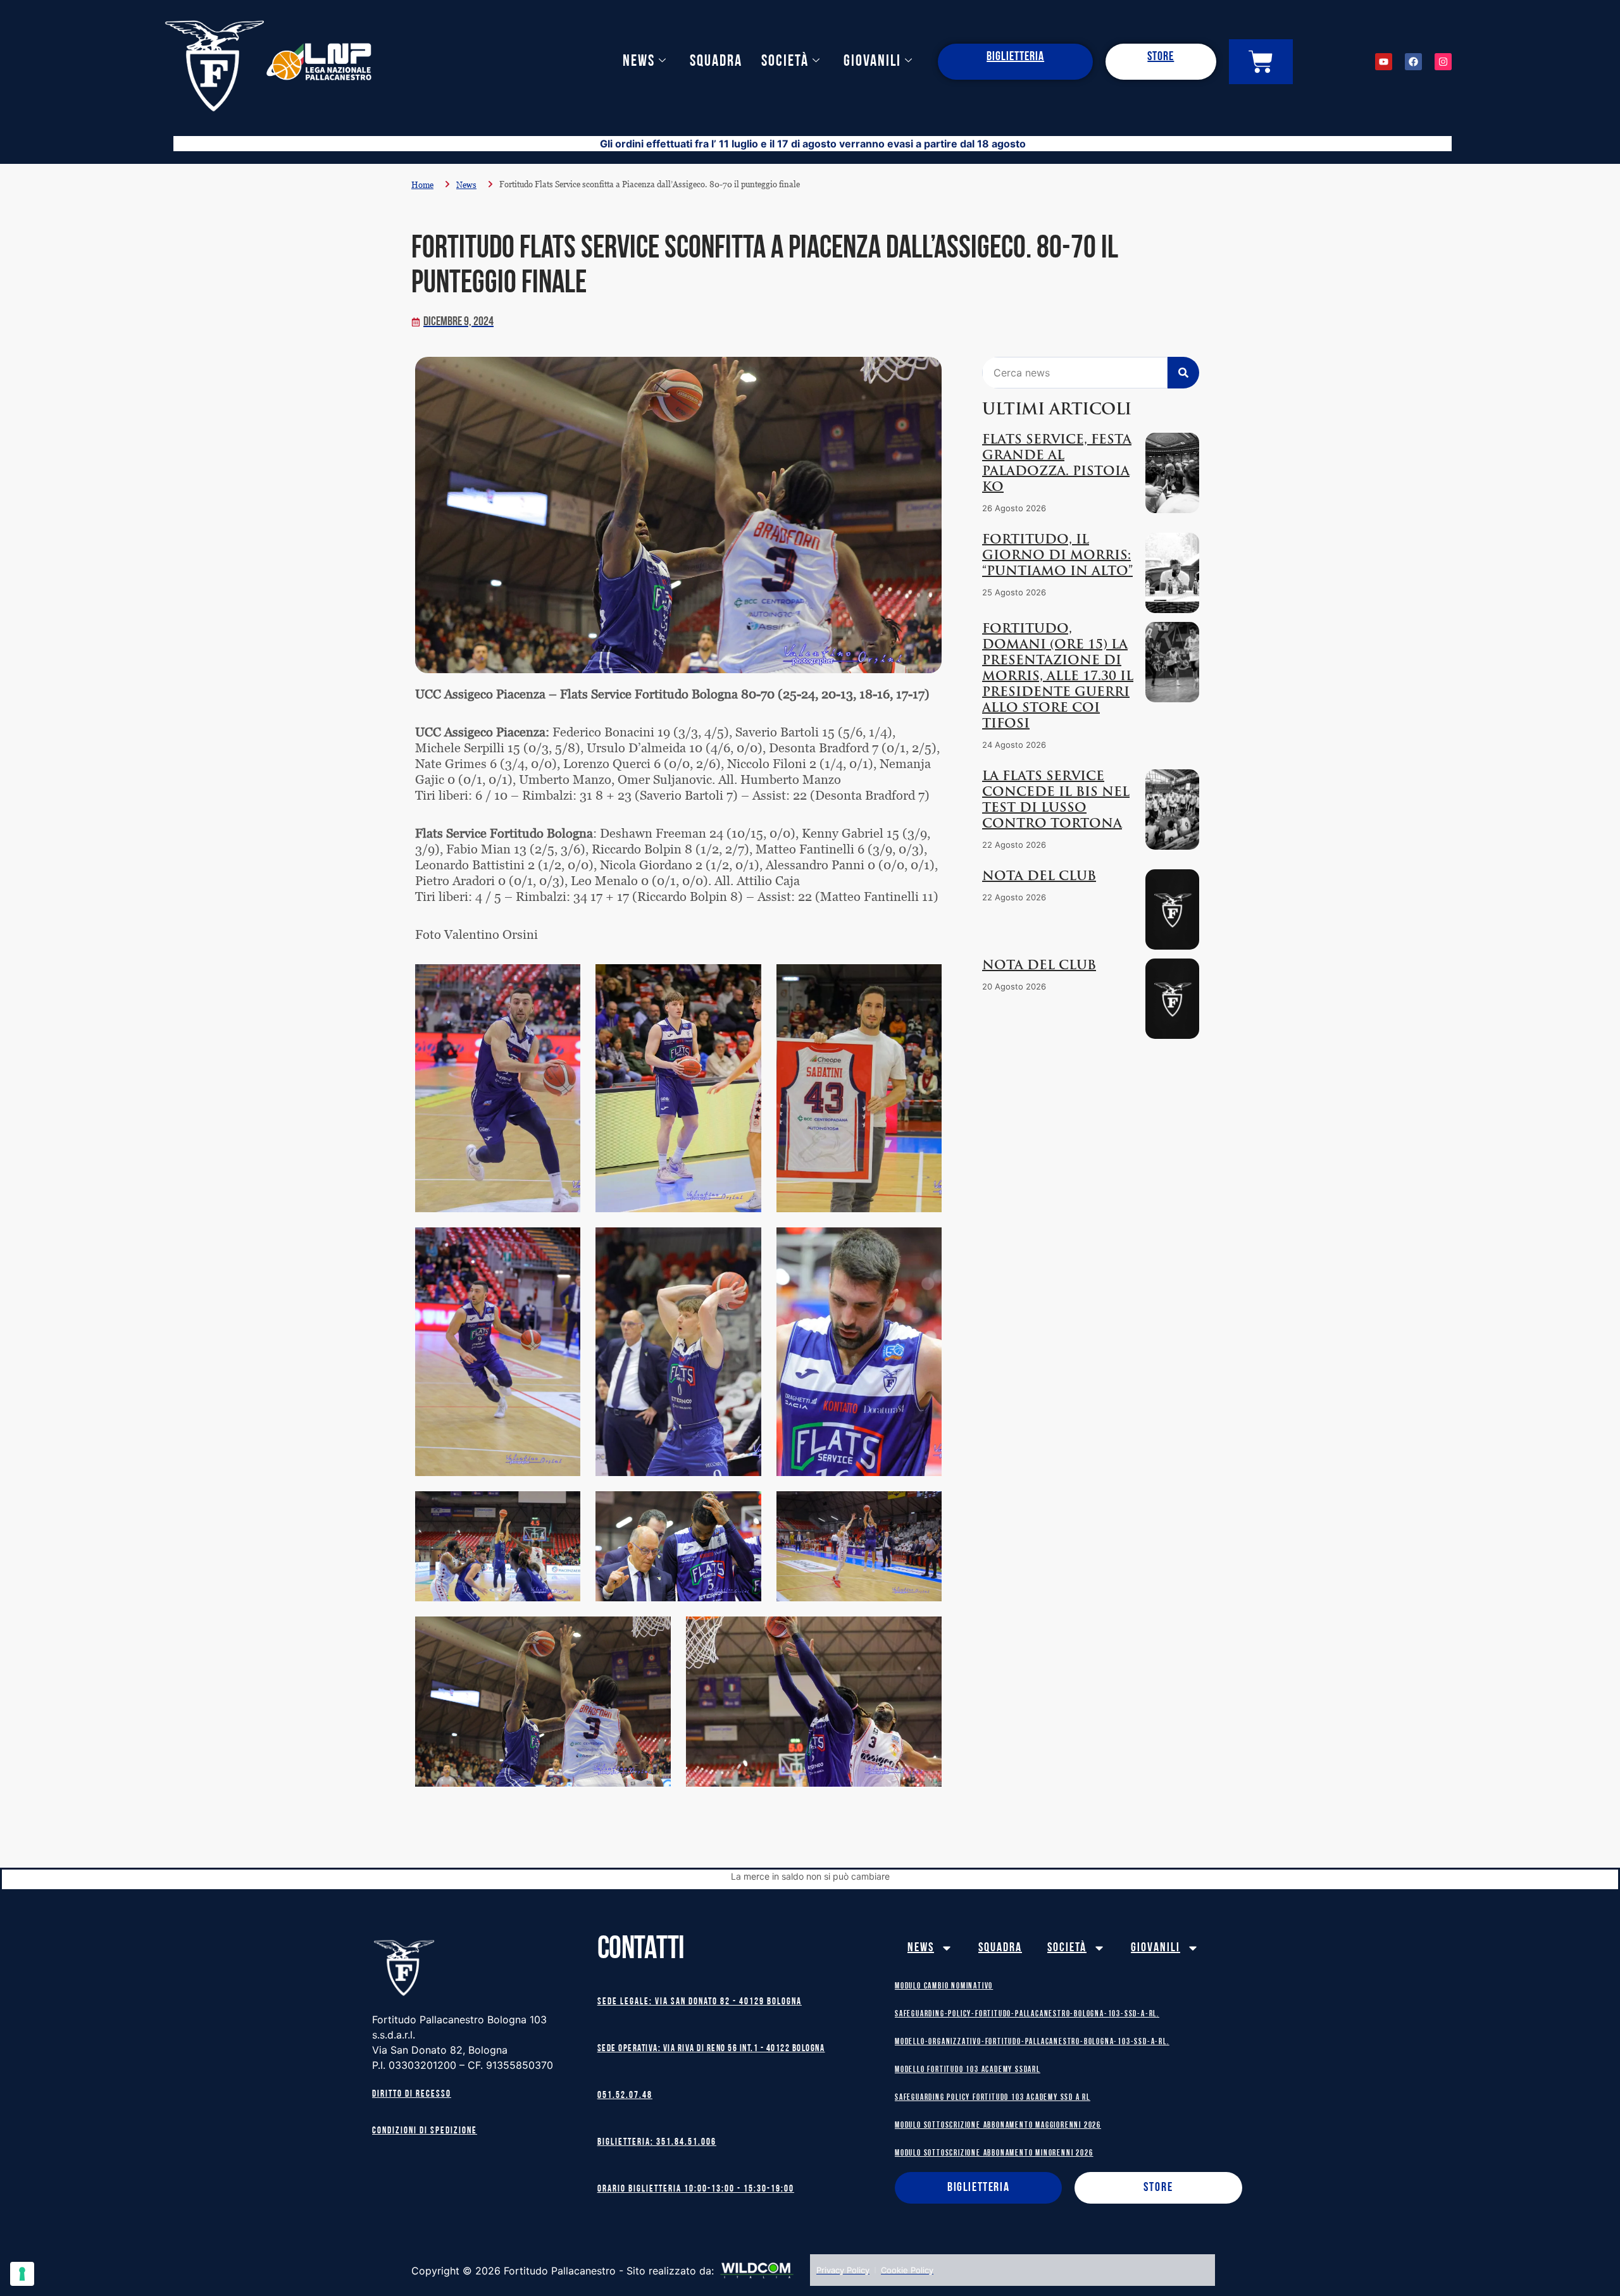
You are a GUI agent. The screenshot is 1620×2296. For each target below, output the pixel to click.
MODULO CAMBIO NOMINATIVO (944, 1986)
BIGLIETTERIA (1015, 57)
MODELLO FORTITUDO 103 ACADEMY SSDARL (968, 2070)
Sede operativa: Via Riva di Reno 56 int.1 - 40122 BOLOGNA (711, 2049)
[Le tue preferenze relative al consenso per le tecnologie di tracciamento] (22, 2274)
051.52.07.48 (625, 2096)
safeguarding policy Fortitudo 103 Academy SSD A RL (993, 2098)
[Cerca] (1183, 373)
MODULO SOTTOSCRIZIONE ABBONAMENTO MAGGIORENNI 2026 (998, 2125)
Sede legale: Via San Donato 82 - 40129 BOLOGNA (700, 2002)
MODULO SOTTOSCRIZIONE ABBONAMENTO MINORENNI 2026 (994, 2153)
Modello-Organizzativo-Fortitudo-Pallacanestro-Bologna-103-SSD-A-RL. (1032, 2042)
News (639, 62)
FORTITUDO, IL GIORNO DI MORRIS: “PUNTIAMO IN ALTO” (1057, 556)
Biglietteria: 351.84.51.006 (657, 2143)
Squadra (716, 62)
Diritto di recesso (412, 2094)
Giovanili (872, 62)
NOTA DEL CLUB (1039, 877)
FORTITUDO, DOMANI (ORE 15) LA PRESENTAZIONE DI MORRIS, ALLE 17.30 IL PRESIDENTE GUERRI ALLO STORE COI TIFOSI (1058, 677)
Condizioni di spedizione (425, 2131)
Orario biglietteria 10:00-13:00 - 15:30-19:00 (696, 2189)
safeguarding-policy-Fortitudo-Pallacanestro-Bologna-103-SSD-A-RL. (1027, 2014)
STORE (1161, 57)
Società (785, 62)
